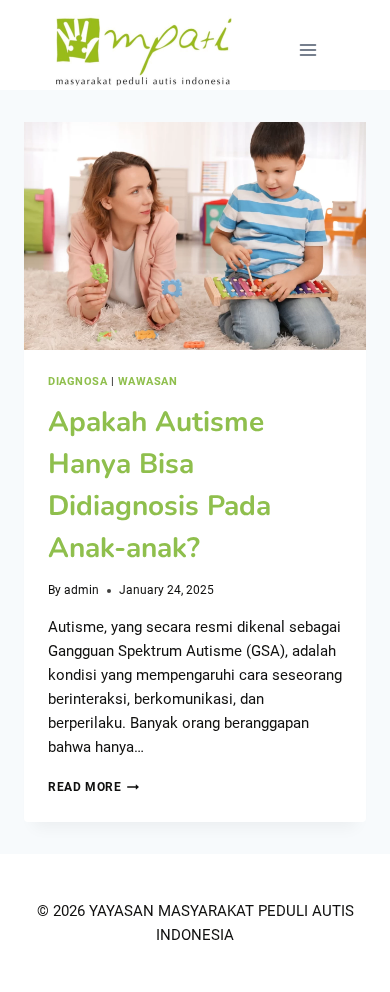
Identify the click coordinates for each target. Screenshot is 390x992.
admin (81, 590)
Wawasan (148, 381)
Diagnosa (77, 381)
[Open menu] (307, 49)
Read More (93, 787)
